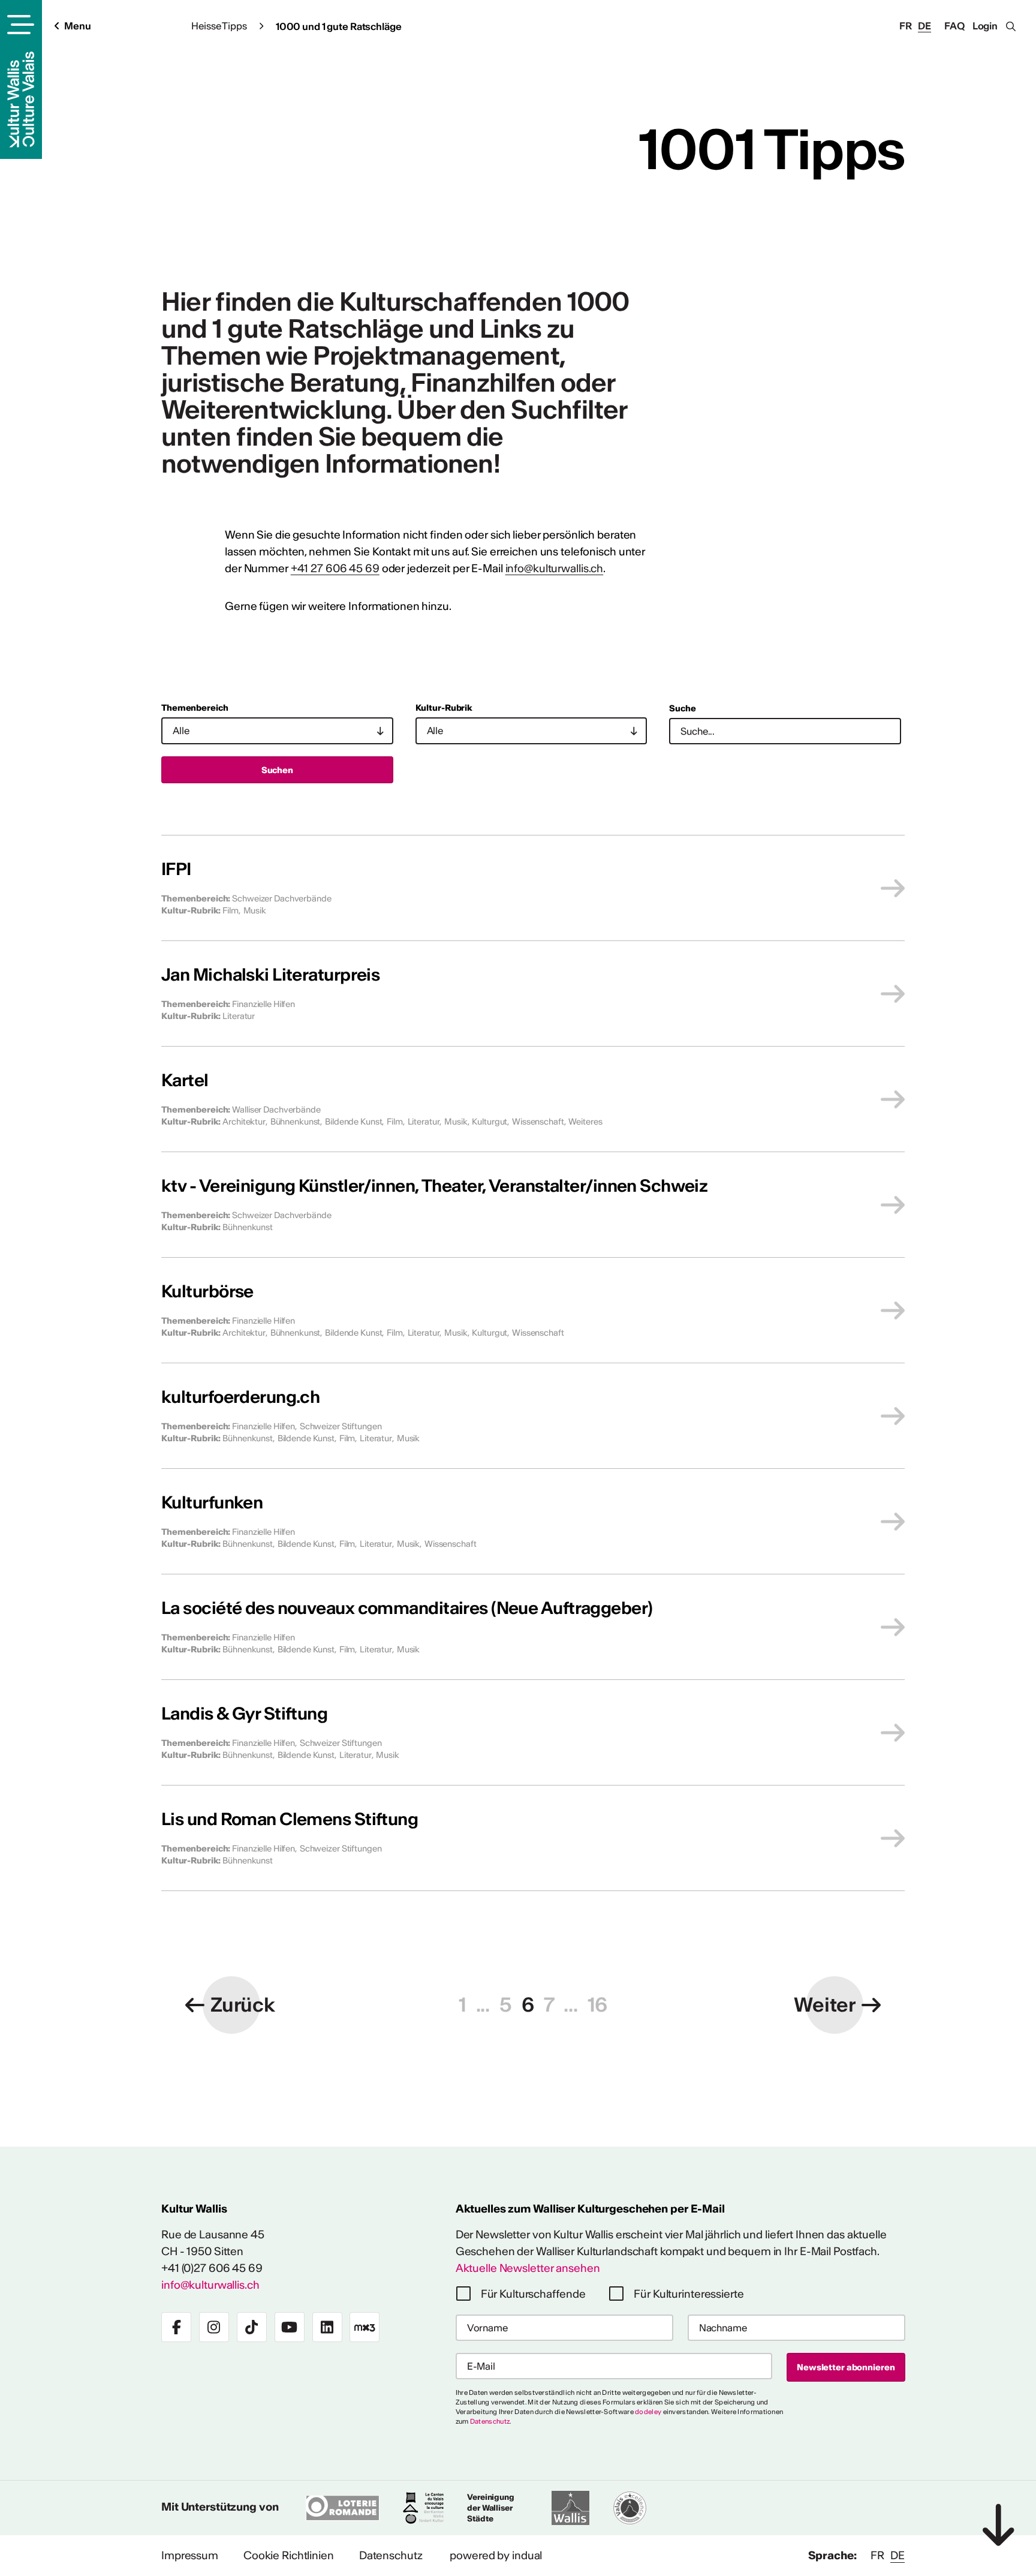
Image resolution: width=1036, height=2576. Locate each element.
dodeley (648, 2412)
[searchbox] (272, 731)
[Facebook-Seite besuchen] (176, 2327)
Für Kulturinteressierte (689, 2294)
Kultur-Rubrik (444, 708)
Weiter (825, 2005)
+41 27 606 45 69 (335, 568)
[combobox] (277, 731)
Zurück (243, 2005)
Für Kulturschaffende (533, 2294)
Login (985, 26)
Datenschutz (490, 2421)
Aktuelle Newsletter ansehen (528, 2268)
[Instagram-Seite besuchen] (214, 2327)
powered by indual (496, 2555)
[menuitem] (190, 2556)
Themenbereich (195, 708)
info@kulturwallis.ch (555, 568)
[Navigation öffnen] (19, 25)
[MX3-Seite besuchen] (365, 2327)
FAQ (954, 26)
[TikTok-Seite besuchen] (252, 2327)
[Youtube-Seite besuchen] (290, 2327)
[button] (463, 2005)
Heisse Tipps (219, 26)
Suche (682, 708)
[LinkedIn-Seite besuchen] (327, 2327)
